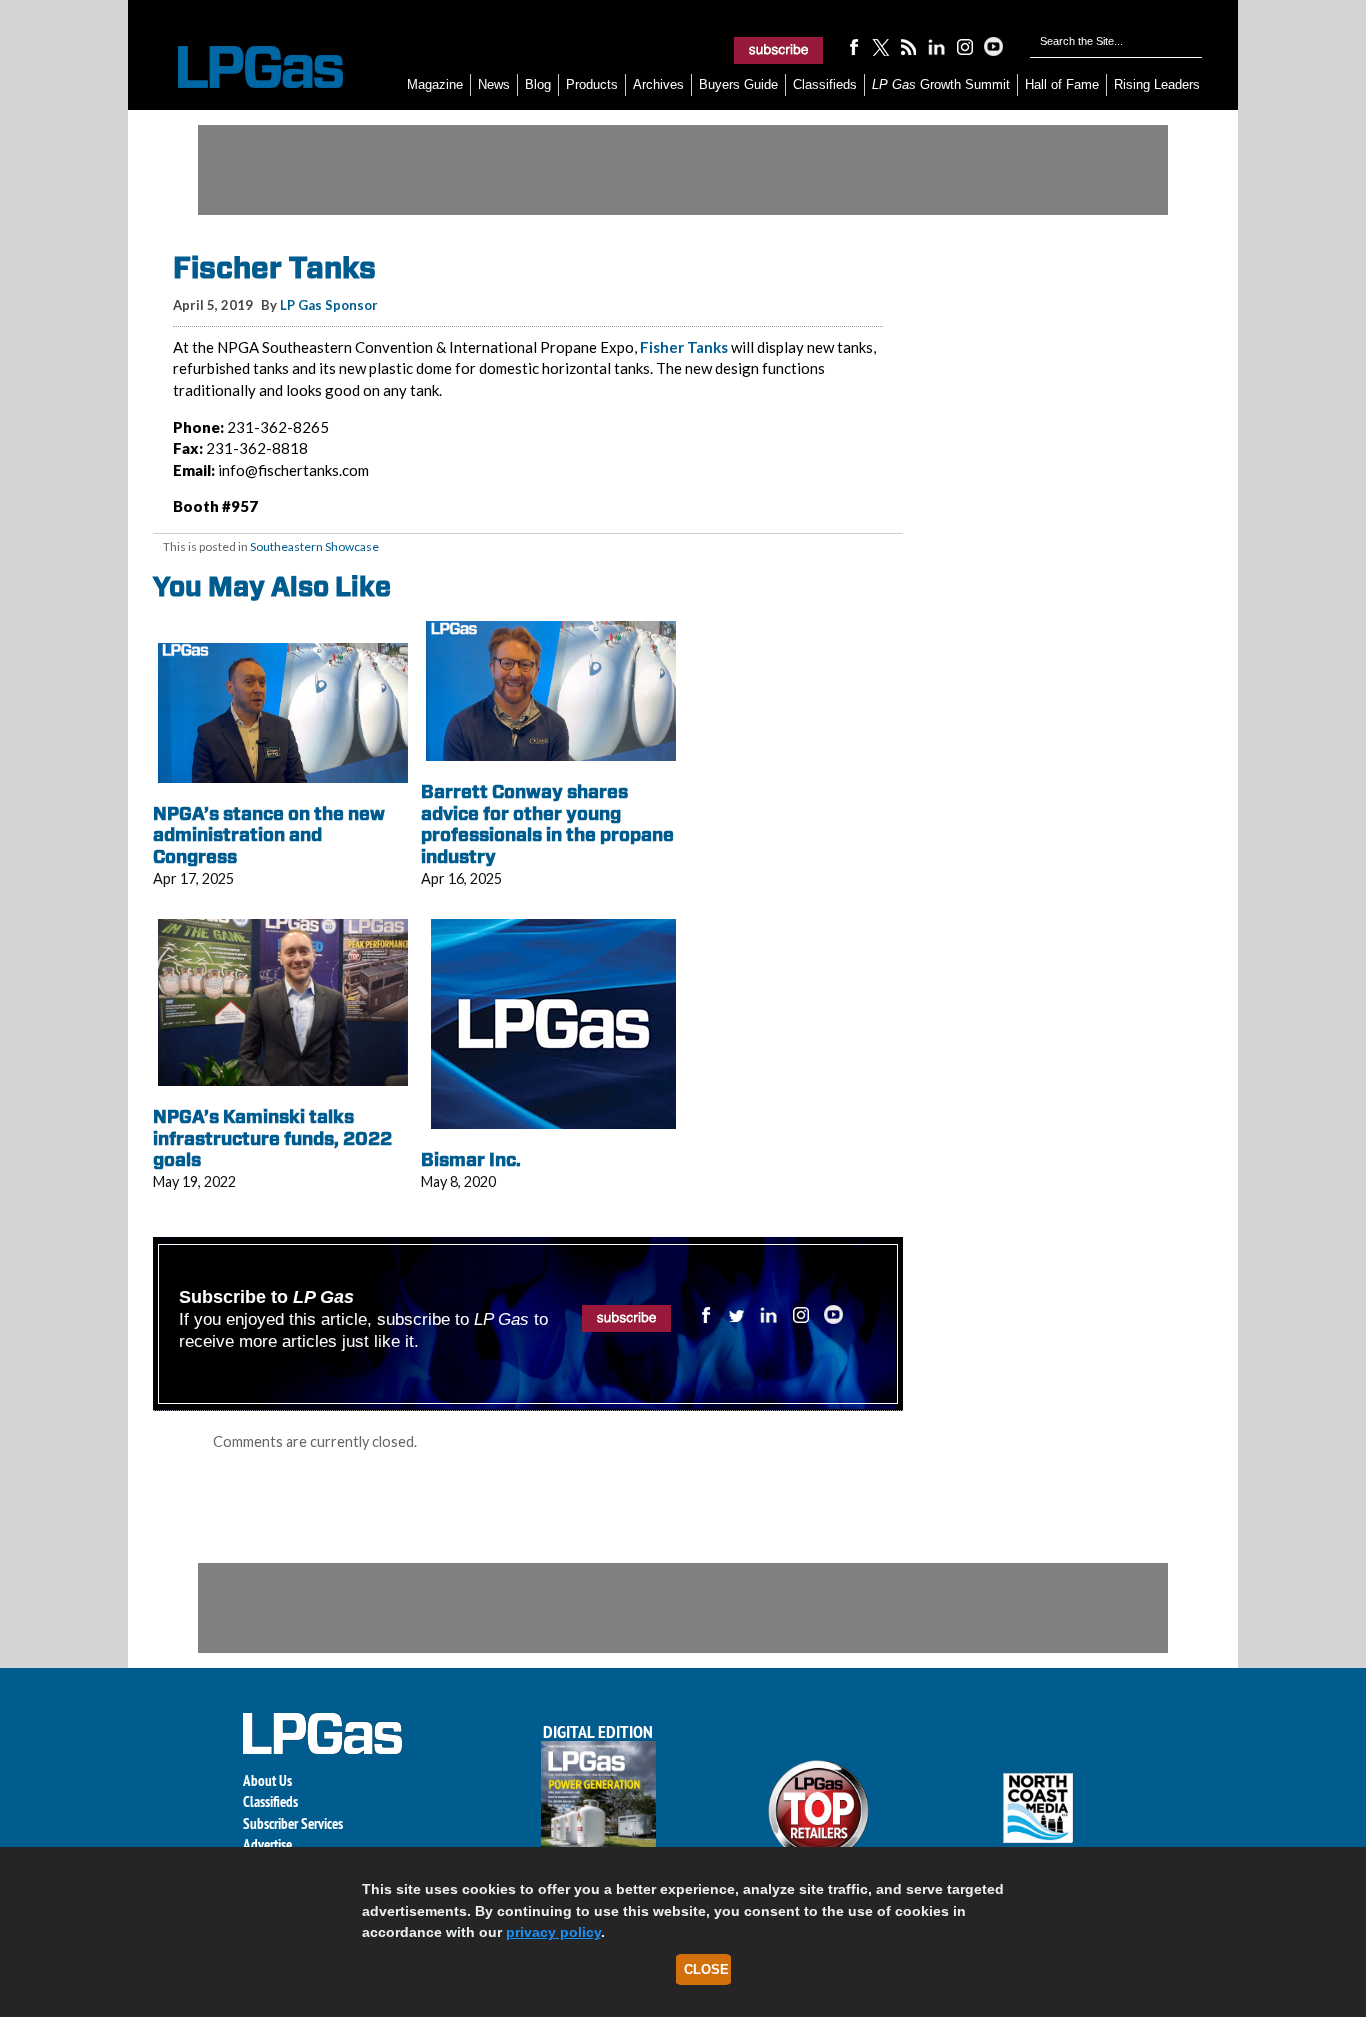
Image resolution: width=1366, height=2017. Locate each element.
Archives (658, 84)
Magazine (435, 84)
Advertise (267, 1844)
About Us (267, 1780)
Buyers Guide (738, 84)
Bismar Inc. (471, 1159)
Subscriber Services (293, 1823)
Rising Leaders (1157, 84)
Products (592, 84)
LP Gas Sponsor (329, 305)
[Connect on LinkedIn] (937, 46)
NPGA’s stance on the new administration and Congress (269, 835)
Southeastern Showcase (314, 546)
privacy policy (553, 1932)
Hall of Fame (1062, 84)
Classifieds (825, 84)
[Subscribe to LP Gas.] (779, 50)
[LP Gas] (243, 67)
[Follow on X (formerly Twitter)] (881, 46)
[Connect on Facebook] (853, 46)
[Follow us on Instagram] (965, 46)
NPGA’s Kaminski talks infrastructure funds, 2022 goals (272, 1138)
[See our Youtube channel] (993, 46)
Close (706, 1969)
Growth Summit (941, 84)
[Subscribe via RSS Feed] (909, 46)
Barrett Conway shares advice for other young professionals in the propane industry (547, 824)
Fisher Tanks (684, 347)
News (494, 84)
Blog (538, 84)
